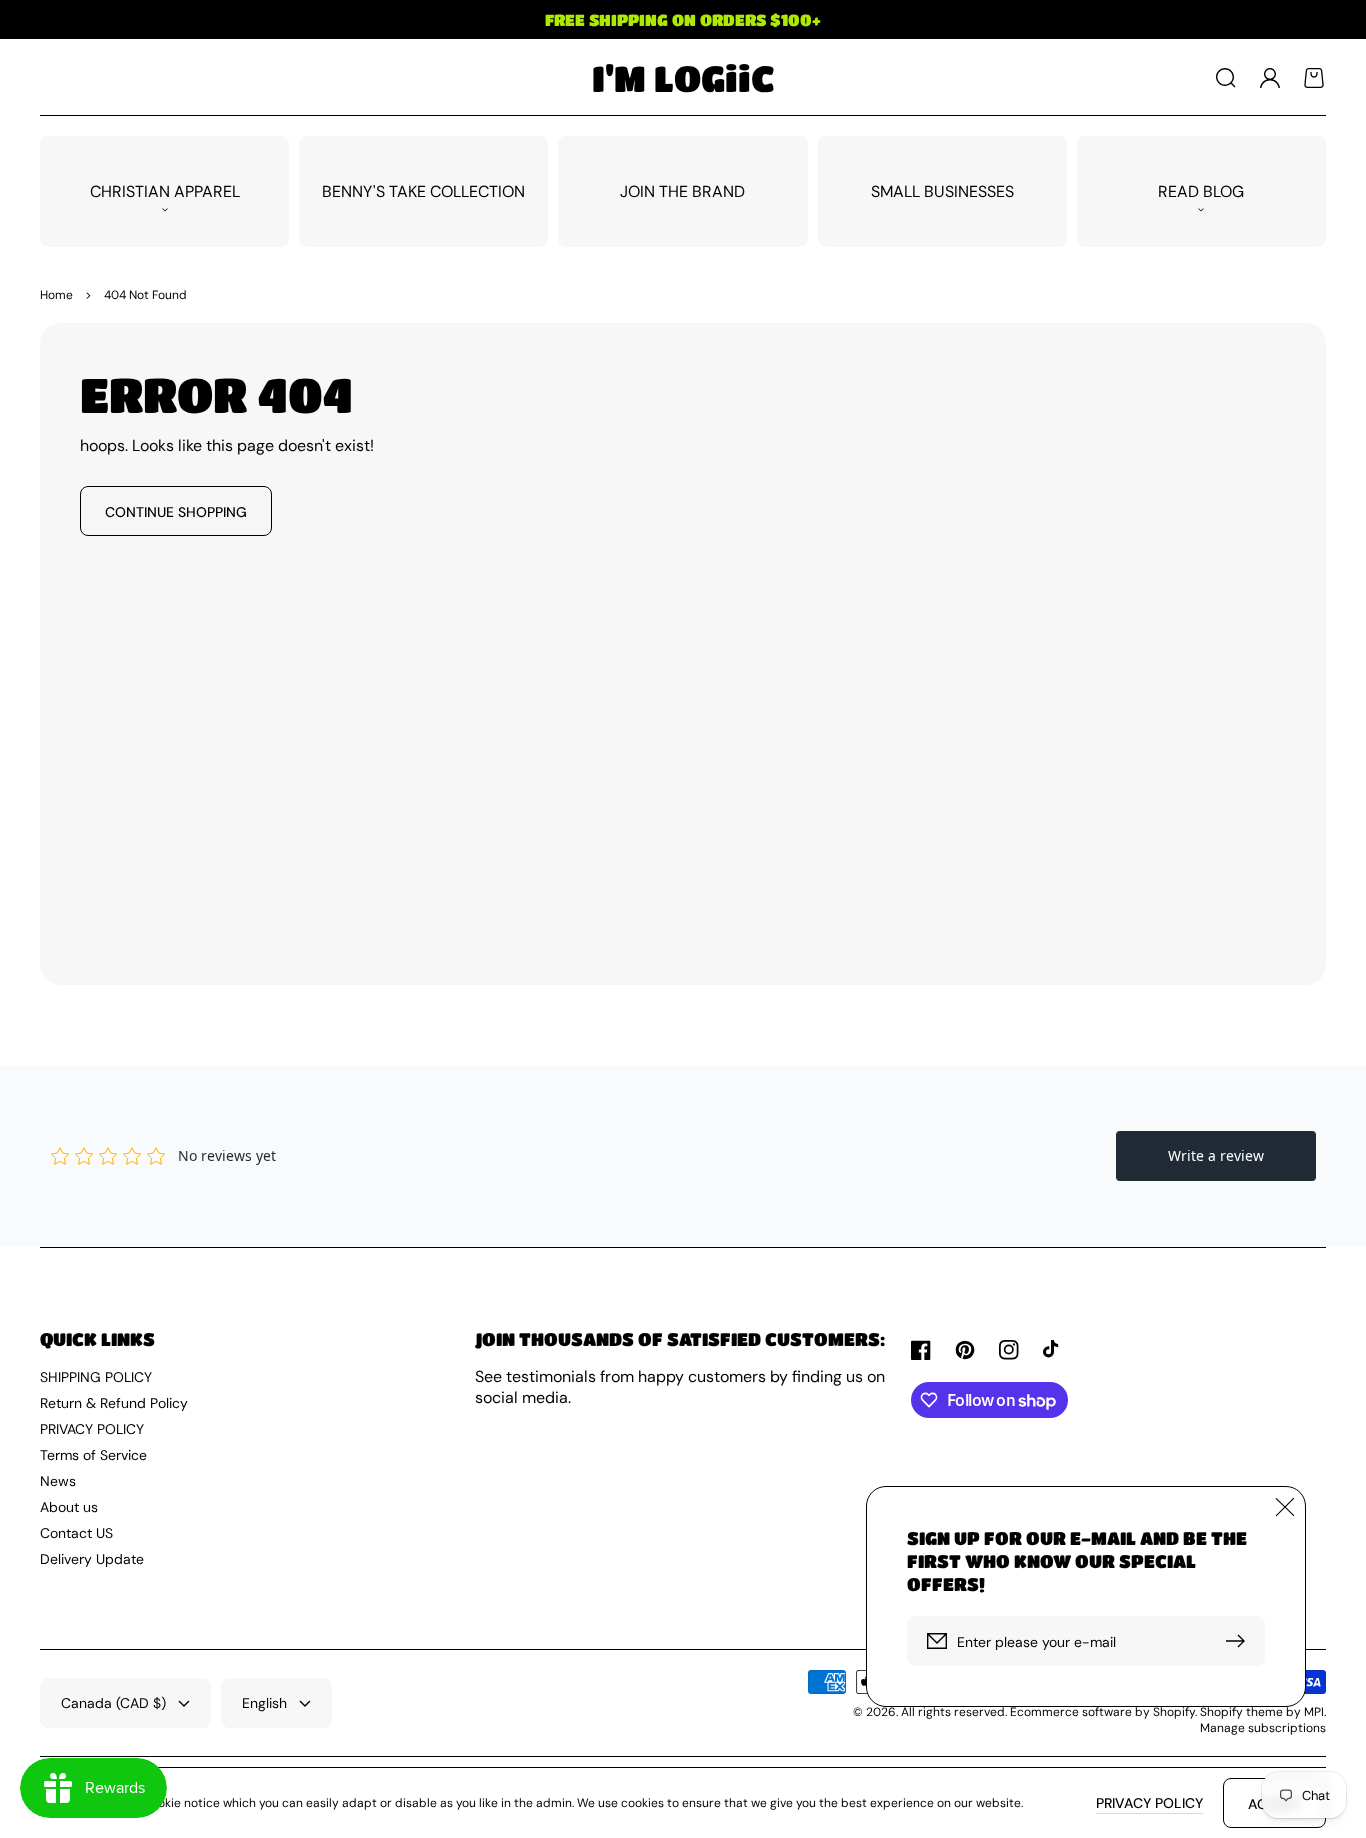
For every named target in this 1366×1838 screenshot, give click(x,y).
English (264, 1703)
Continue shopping (176, 512)
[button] (1226, 78)
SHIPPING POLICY (96, 1377)
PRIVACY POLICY (92, 1429)
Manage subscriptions (1263, 1728)
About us (69, 1507)
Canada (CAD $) (113, 1703)
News (58, 1481)
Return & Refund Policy (114, 1403)
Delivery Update (92, 1559)
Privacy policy (1149, 1803)
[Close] (1285, 1507)
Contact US (76, 1533)
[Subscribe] (1240, 1641)
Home (56, 295)
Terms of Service (93, 1455)
